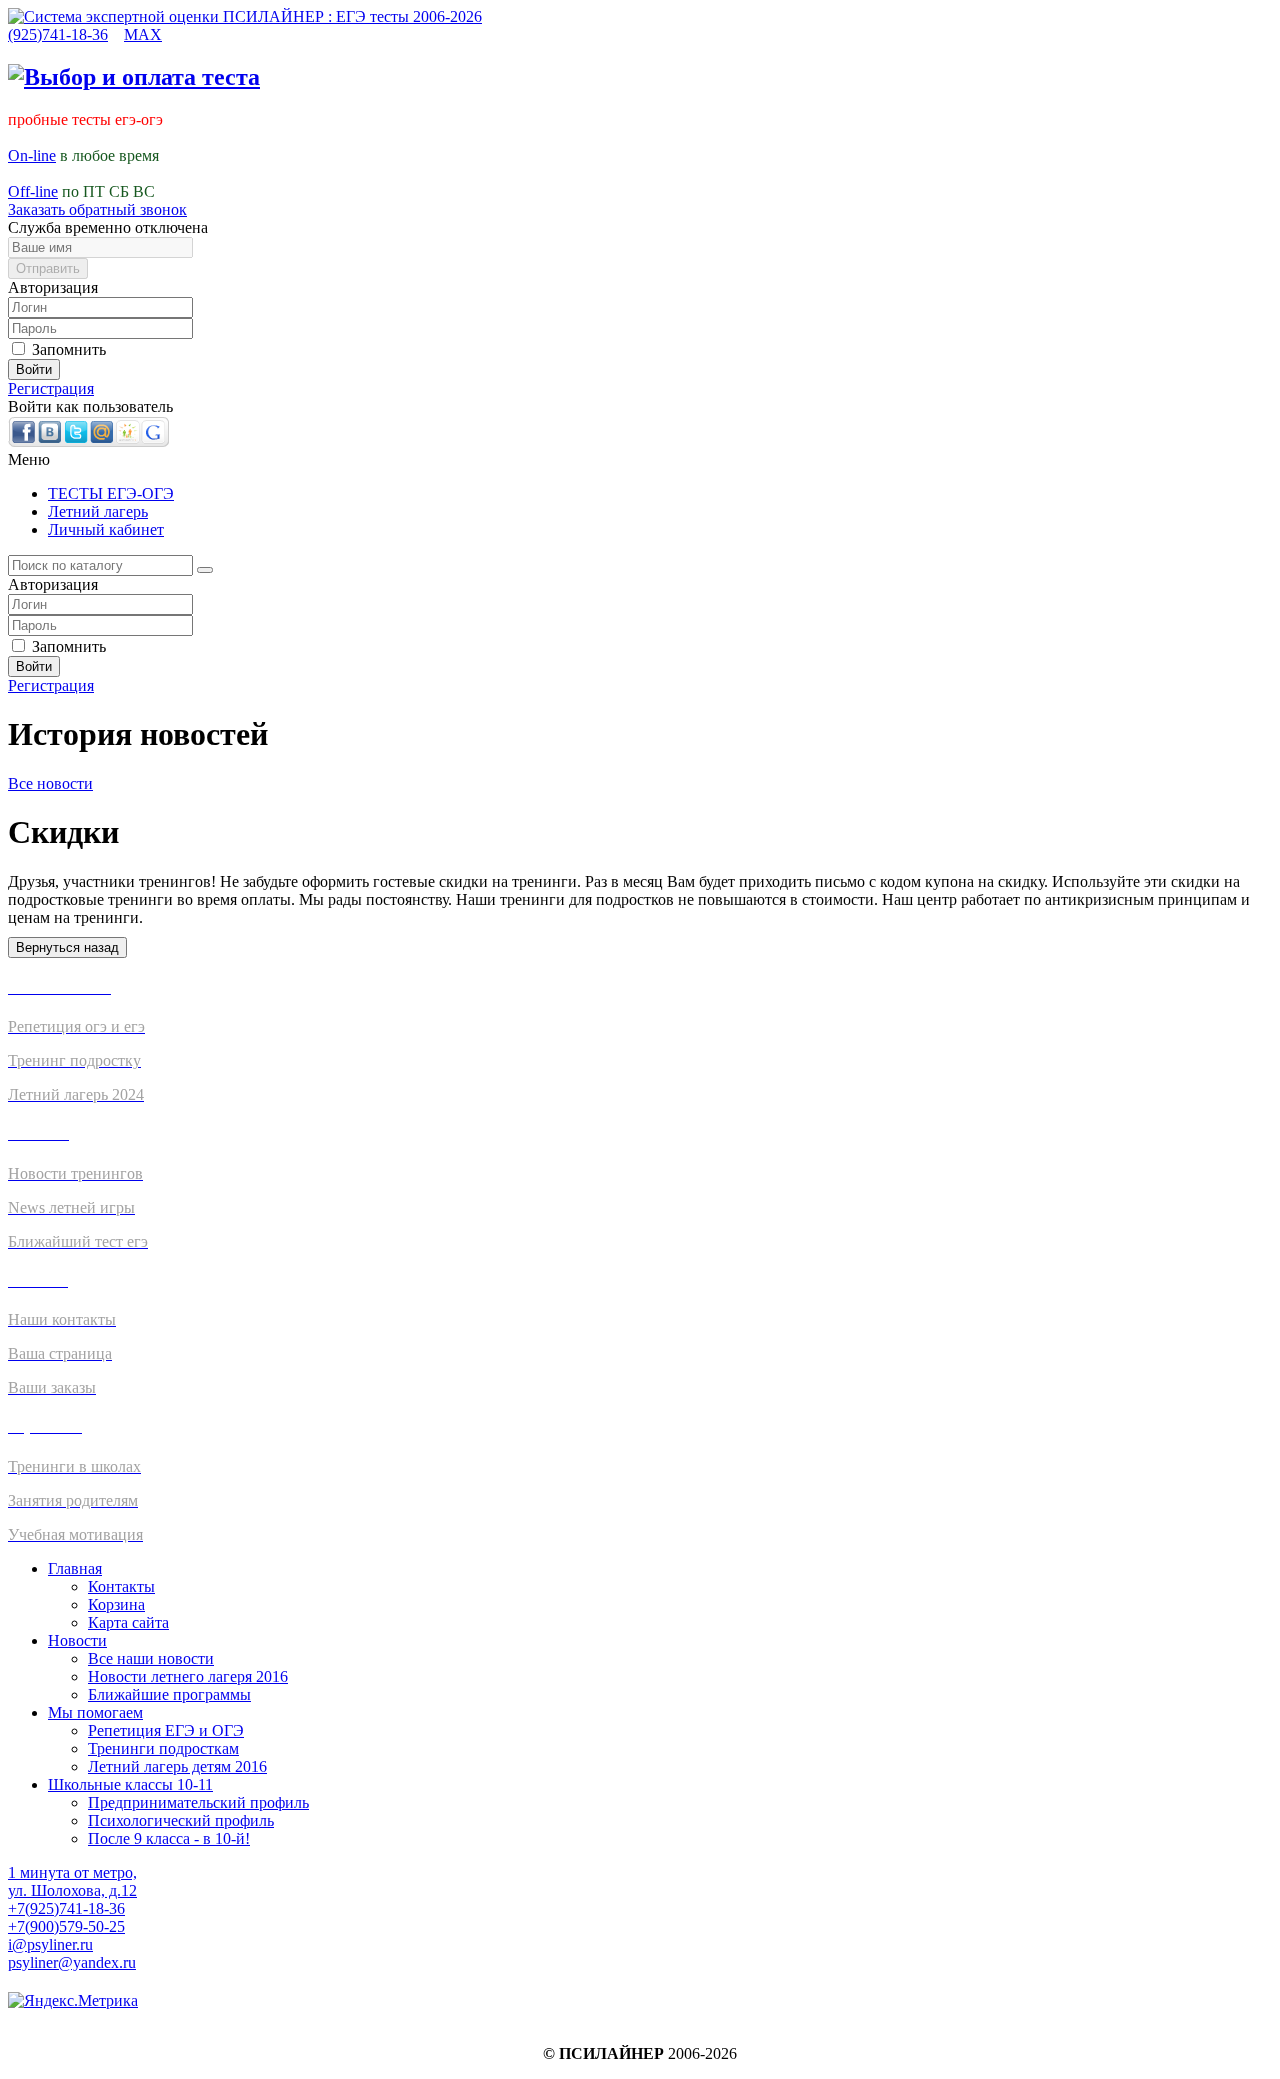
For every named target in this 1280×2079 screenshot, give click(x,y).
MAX (143, 34)
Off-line (33, 191)
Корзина (116, 1604)
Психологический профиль (181, 1820)
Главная (75, 1568)
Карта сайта (128, 1622)
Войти (34, 369)
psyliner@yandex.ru (72, 1962)
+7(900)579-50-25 (66, 1926)
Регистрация (51, 388)
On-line (32, 155)
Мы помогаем (95, 1712)
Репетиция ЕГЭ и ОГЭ (166, 1730)
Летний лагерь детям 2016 (177, 1766)
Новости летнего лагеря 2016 (188, 1676)
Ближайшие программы (169, 1694)
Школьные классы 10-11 (130, 1784)
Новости (77, 1640)
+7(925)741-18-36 (66, 1908)
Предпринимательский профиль (198, 1802)
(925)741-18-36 (58, 34)
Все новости (50, 783)
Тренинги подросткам (163, 1748)
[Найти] (205, 570)
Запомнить (67, 349)
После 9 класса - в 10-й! (169, 1838)
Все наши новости (151, 1658)
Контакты (121, 1586)
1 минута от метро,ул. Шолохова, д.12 (72, 1881)
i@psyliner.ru (50, 1944)
